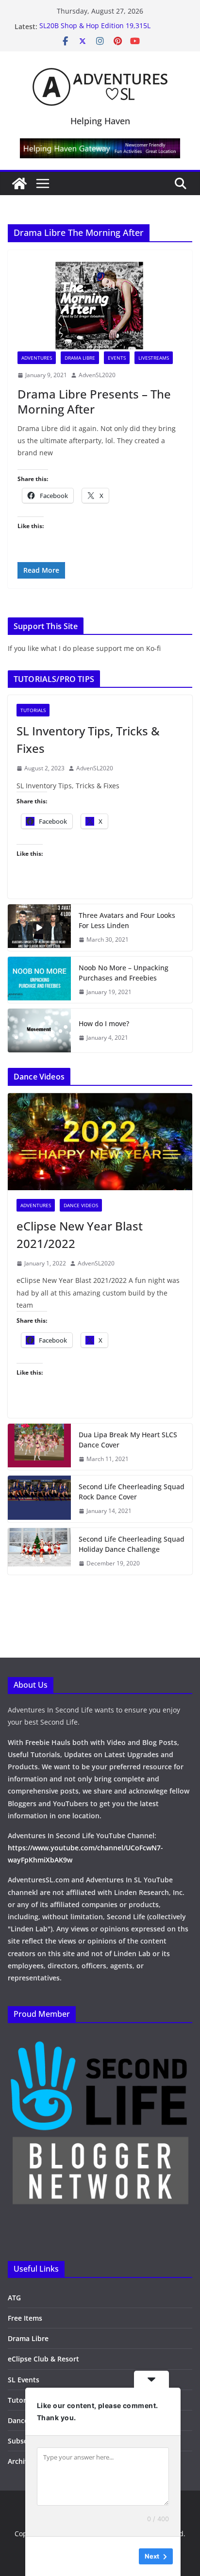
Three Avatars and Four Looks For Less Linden (127, 920)
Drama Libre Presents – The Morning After (94, 401)
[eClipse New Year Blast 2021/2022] (100, 1142)
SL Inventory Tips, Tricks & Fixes (88, 740)
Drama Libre (80, 358)
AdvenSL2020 (97, 375)
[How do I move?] (39, 1030)
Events (117, 358)
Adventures (37, 358)
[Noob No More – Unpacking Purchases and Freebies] (39, 980)
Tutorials (33, 710)
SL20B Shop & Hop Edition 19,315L (95, 26)
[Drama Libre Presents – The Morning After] (100, 306)
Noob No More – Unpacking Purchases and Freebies (124, 973)
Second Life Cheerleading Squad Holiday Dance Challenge (132, 1544)
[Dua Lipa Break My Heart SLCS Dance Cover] (39, 1447)
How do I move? (104, 1023)
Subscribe (24, 2441)
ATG (14, 2298)
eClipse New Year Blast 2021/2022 (80, 1235)
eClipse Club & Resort (43, 2359)
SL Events (24, 2380)
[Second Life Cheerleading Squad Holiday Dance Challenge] (39, 1551)
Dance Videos (81, 1205)
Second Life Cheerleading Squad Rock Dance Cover (132, 1492)
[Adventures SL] (19, 183)
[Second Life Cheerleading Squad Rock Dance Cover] (39, 1499)
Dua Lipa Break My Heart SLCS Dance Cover (128, 1440)
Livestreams (154, 358)
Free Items (25, 2318)
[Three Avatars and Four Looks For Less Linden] (39, 928)
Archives (22, 2461)
